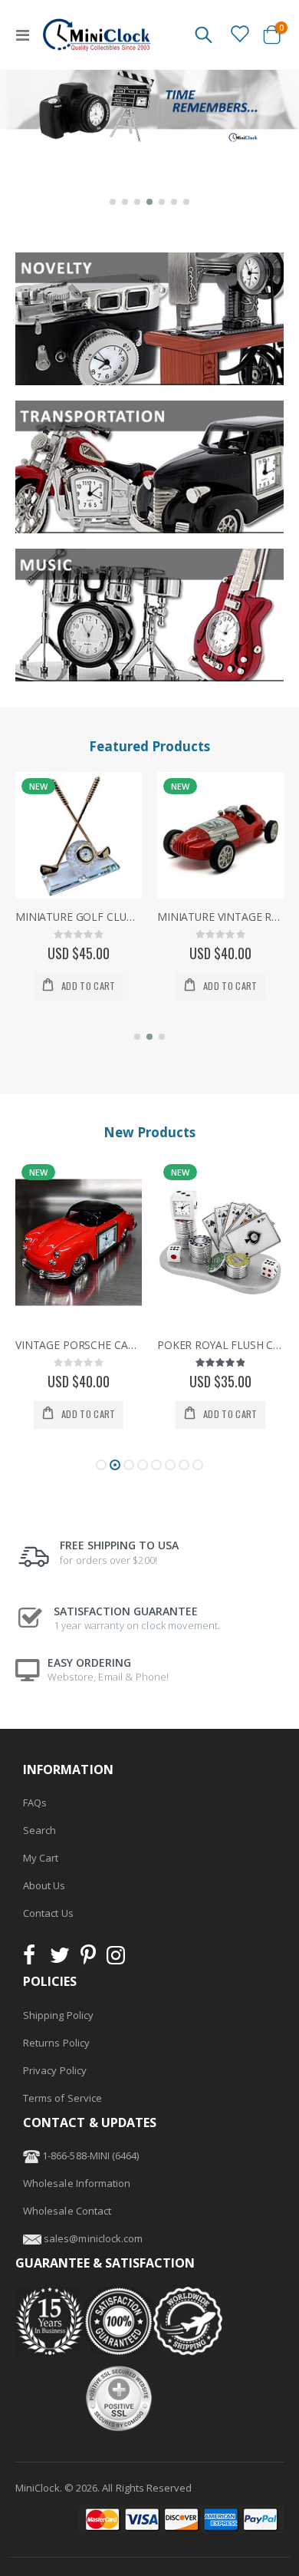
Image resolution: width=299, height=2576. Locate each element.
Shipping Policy (58, 2015)
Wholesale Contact (67, 2211)
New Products (149, 1132)
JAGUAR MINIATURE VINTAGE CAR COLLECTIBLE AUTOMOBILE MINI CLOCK (220, 1345)
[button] (113, 202)
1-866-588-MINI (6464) (89, 2155)
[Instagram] (116, 1959)
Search (39, 1830)
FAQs (35, 1803)
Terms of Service (62, 2098)
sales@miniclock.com (93, 2238)
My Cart (41, 1858)
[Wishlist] (239, 34)
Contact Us (48, 1913)
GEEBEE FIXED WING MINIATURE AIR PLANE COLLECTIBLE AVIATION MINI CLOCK (220, 917)
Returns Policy (56, 2043)
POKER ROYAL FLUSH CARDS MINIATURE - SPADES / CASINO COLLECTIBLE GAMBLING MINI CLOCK (79, 1345)
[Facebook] (34, 1959)
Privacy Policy (55, 2070)
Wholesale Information (77, 2183)
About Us (44, 1885)
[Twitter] (60, 1959)
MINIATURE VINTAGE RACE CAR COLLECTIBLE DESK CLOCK (79, 917)
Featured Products (149, 746)
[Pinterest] (88, 1959)
